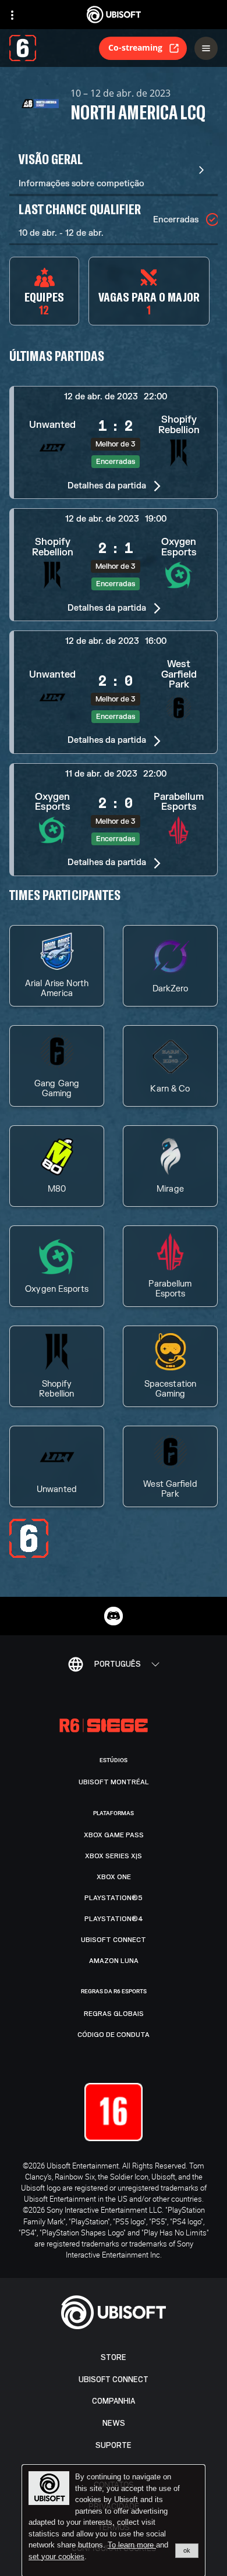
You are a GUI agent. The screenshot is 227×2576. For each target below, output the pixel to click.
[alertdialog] (114, 2521)
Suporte (114, 2445)
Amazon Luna (114, 1961)
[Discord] (114, 1616)
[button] (114, 442)
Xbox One (114, 1877)
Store (114, 2357)
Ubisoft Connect (114, 2380)
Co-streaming (135, 47)
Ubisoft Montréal (114, 1782)
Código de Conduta (114, 2035)
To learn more (132, 2545)
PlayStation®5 (114, 1898)
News (114, 2423)
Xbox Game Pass (114, 1835)
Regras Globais (114, 2014)
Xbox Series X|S (114, 1856)
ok (187, 2550)
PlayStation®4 (114, 1919)
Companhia (114, 2401)
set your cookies (56, 2557)
